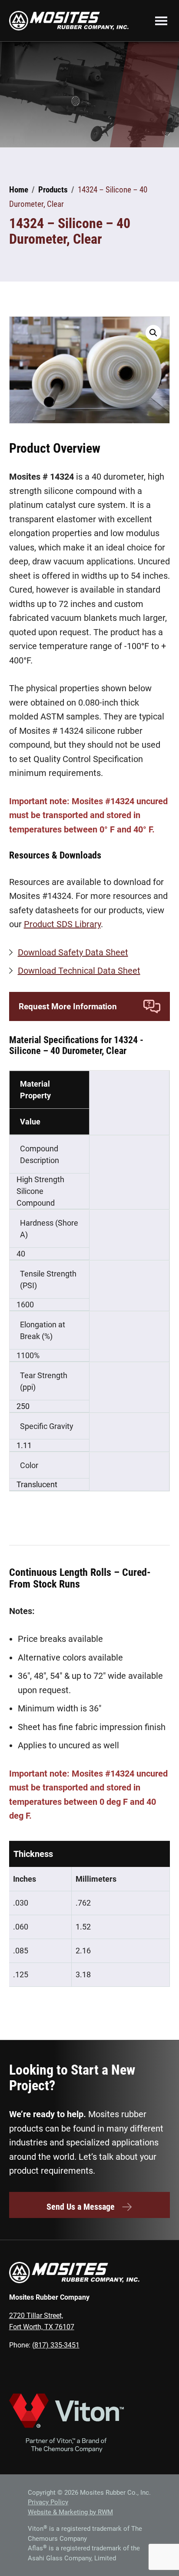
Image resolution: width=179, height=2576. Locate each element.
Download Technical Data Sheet (79, 971)
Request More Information (68, 1006)
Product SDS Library (62, 924)
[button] (153, 333)
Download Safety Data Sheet (73, 952)
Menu (161, 20)
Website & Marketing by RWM (70, 2512)
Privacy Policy (48, 2502)
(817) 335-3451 (56, 2345)
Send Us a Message (81, 2207)
